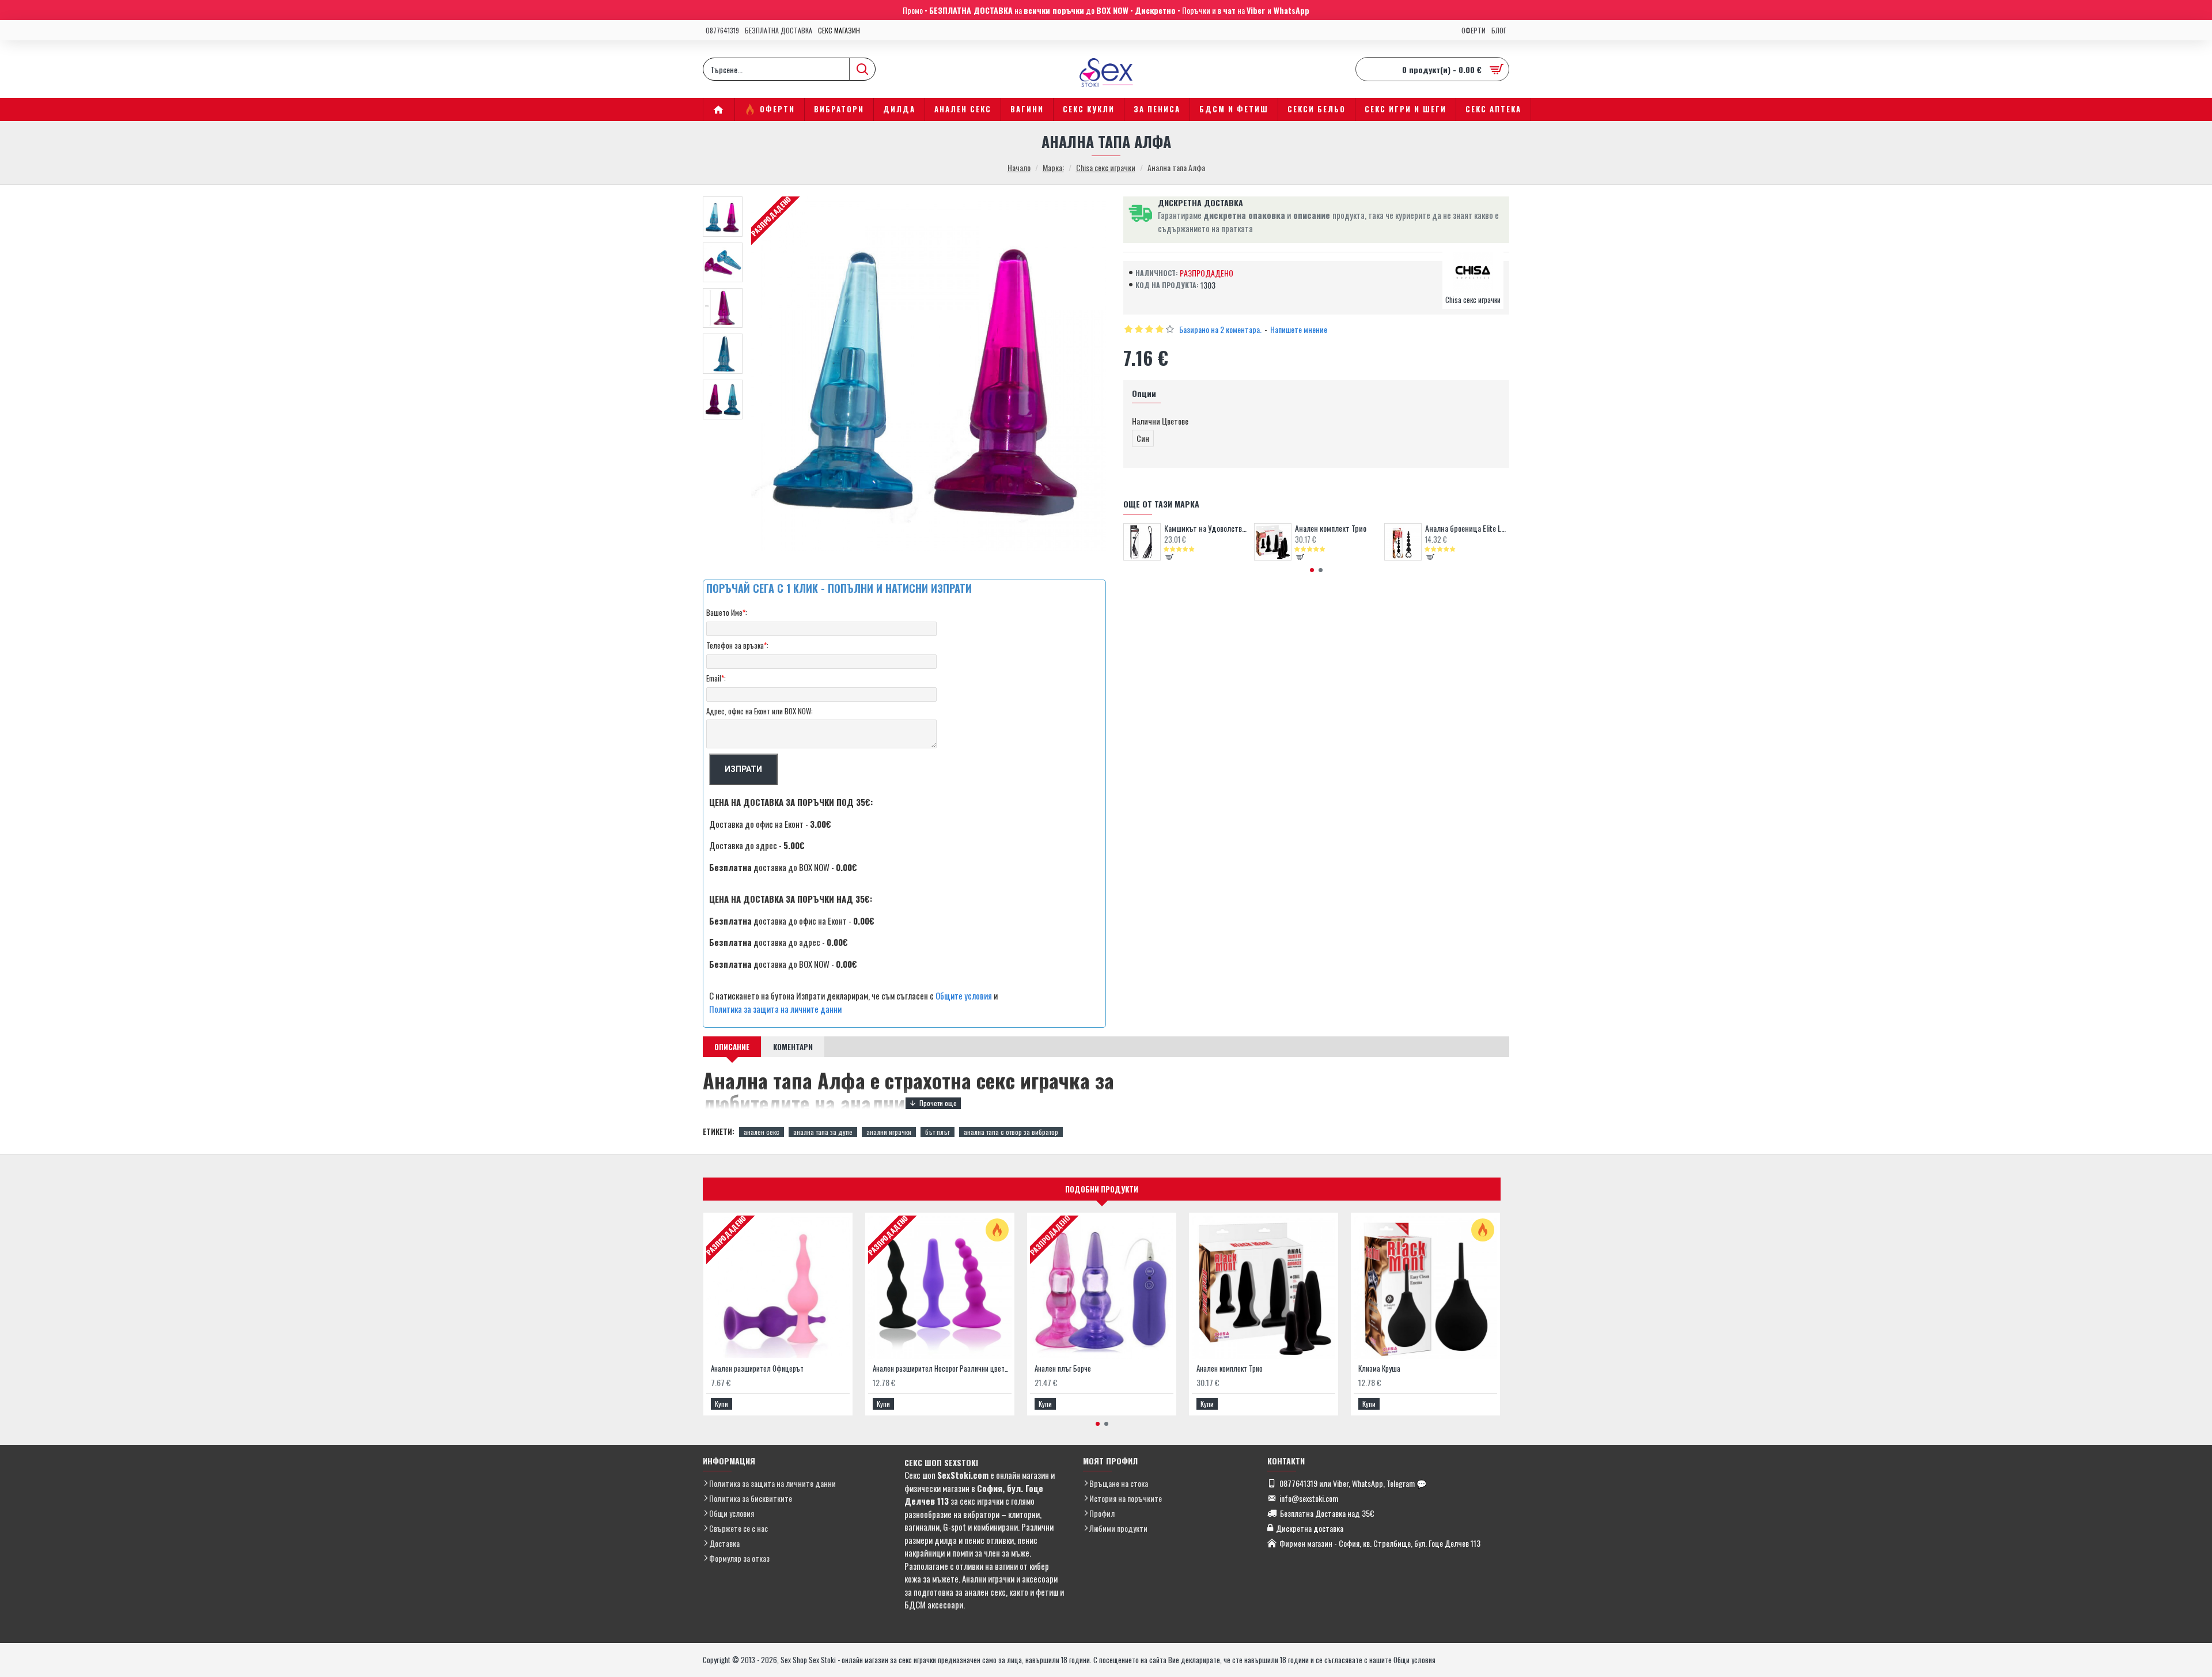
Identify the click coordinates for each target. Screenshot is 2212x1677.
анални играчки (889, 1132)
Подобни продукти (1102, 1189)
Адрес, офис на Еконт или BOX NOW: (760, 711)
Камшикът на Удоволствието (1206, 528)
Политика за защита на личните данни (775, 1009)
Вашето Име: (727, 612)
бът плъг (938, 1132)
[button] (1312, 570)
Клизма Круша (1379, 1369)
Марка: (1053, 167)
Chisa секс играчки (1106, 167)
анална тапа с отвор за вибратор (1011, 1132)
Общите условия (964, 995)
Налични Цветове (1160, 421)
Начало (1019, 167)
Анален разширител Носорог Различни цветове (942, 1369)
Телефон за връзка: (737, 645)
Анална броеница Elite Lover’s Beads (1467, 528)
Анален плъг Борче (1063, 1369)
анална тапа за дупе (823, 1132)
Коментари (793, 1047)
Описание (732, 1047)
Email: (716, 678)
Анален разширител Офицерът (757, 1369)
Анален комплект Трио (1331, 528)
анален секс (762, 1132)
